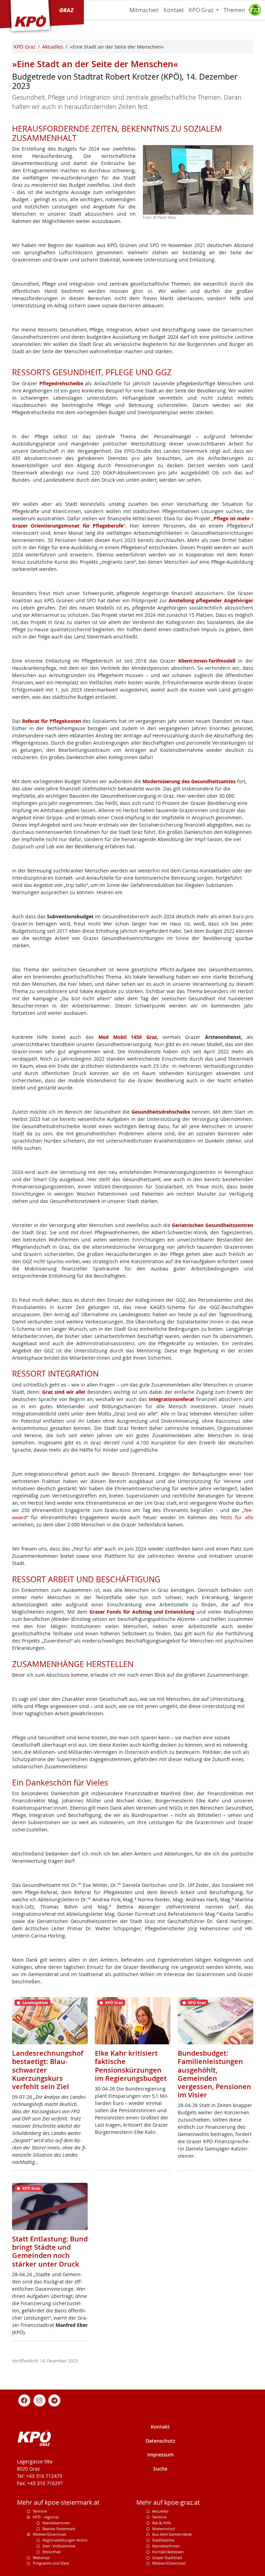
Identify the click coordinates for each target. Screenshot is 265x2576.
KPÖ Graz (202, 10)
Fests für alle (237, 1517)
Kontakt (174, 10)
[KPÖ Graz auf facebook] (24, 2400)
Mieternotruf (164, 2529)
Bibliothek (52, 2552)
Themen (235, 10)
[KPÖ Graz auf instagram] (39, 2400)
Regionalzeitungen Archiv (65, 2540)
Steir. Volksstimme (59, 2546)
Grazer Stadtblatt (167, 2558)
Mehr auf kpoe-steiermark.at (58, 2502)
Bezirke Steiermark (59, 2529)
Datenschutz (160, 2441)
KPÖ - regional (46, 2517)
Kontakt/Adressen (168, 2552)
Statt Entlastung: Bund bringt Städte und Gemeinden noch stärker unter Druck (50, 2251)
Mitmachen (144, 10)
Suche (160, 2469)
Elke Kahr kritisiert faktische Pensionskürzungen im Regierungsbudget (131, 2066)
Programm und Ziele (51, 2563)
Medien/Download (50, 2534)
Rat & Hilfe (162, 2523)
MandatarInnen (166, 2546)
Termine (40, 2511)
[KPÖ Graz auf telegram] (55, 2400)
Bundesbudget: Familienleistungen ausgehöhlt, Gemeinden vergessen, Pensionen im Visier (214, 2074)
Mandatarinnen (56, 2523)
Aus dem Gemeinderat (172, 2534)
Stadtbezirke (163, 2540)
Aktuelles (160, 2511)
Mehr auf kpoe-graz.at (168, 2502)
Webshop (41, 2558)
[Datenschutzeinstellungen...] (255, 10)
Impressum (160, 2455)
